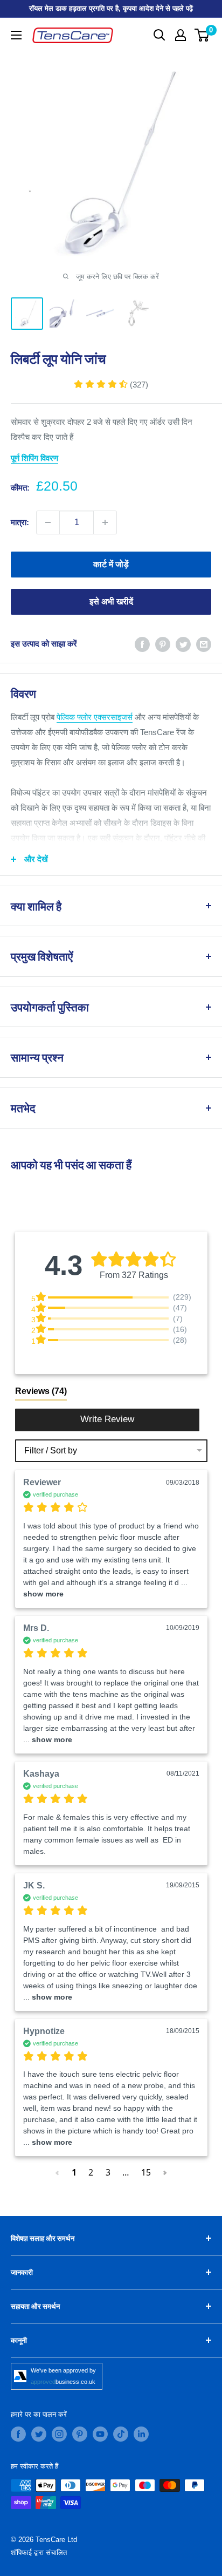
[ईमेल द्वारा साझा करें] (204, 644)
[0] (202, 35)
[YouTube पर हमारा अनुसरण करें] (100, 2434)
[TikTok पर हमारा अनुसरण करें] (121, 2434)
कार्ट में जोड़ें (111, 564)
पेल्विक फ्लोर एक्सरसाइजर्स (95, 717)
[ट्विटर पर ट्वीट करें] (183, 644)
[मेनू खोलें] (16, 35)
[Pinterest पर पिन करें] (163, 644)
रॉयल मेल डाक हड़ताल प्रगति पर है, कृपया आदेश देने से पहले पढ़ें (111, 8)
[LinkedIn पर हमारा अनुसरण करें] (141, 2434)
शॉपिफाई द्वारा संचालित (39, 2553)
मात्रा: (20, 522)
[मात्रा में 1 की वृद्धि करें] (105, 522)
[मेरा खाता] (181, 35)
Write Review (107, 1419)
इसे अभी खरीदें (111, 601)
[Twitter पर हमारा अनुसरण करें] (39, 2434)
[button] (111, 385)
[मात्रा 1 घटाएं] (48, 522)
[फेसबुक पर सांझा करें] (142, 644)
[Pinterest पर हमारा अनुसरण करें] (80, 2434)
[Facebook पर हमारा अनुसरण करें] (18, 2434)
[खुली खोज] (159, 35)
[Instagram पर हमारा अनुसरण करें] (59, 2434)
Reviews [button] (41, 1391)
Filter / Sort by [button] (51, 1451)
